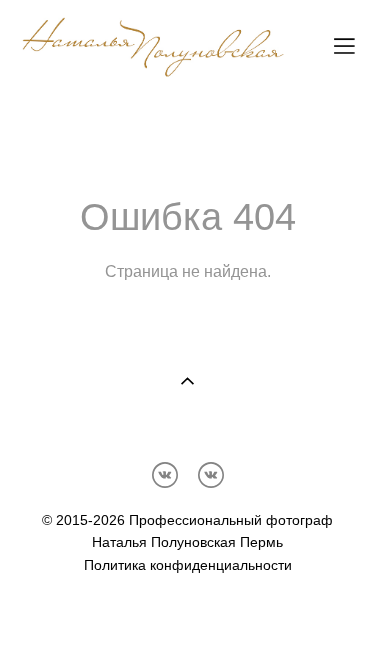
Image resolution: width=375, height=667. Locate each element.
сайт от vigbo (188, 620)
